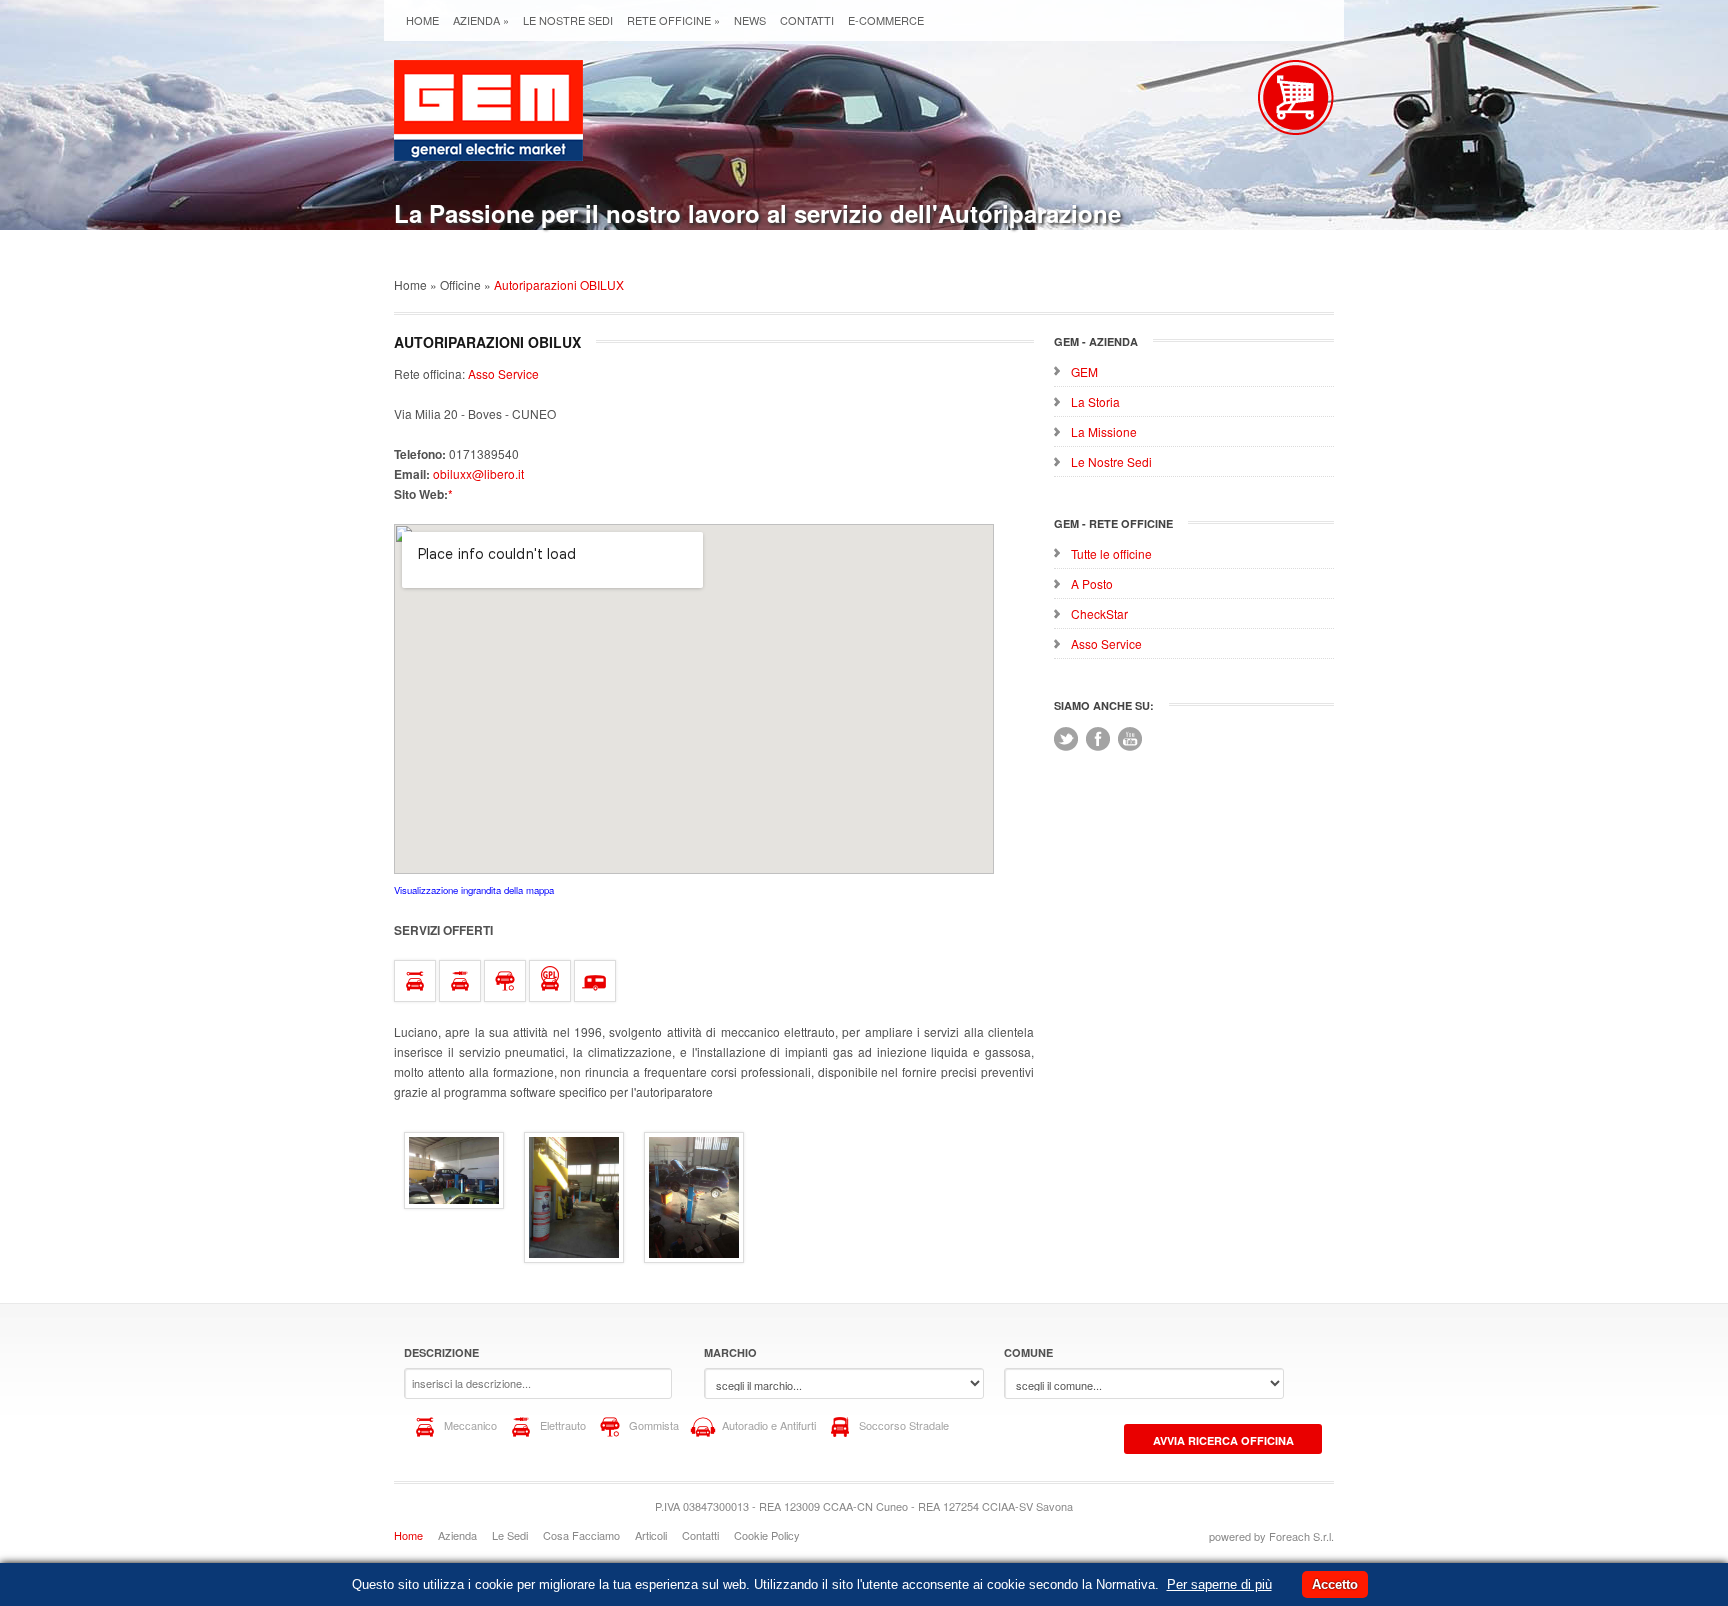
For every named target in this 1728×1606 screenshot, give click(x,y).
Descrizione (441, 1352)
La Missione (1104, 431)
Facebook (1098, 739)
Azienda (481, 20)
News (750, 20)
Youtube (1130, 739)
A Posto (1092, 583)
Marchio (730, 1352)
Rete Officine (673, 20)
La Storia (1095, 401)
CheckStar (1099, 613)
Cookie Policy (767, 1535)
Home (422, 20)
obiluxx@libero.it (478, 473)
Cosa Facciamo (581, 1535)
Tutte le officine (1111, 553)
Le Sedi (510, 1535)
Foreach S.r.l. (1301, 1536)
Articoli (651, 1535)
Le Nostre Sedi (568, 20)
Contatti (807, 20)
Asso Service (1106, 643)
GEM (1084, 371)
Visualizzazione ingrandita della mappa (474, 890)
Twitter (1066, 739)
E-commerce (886, 20)
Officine (460, 284)
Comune (1028, 1352)
